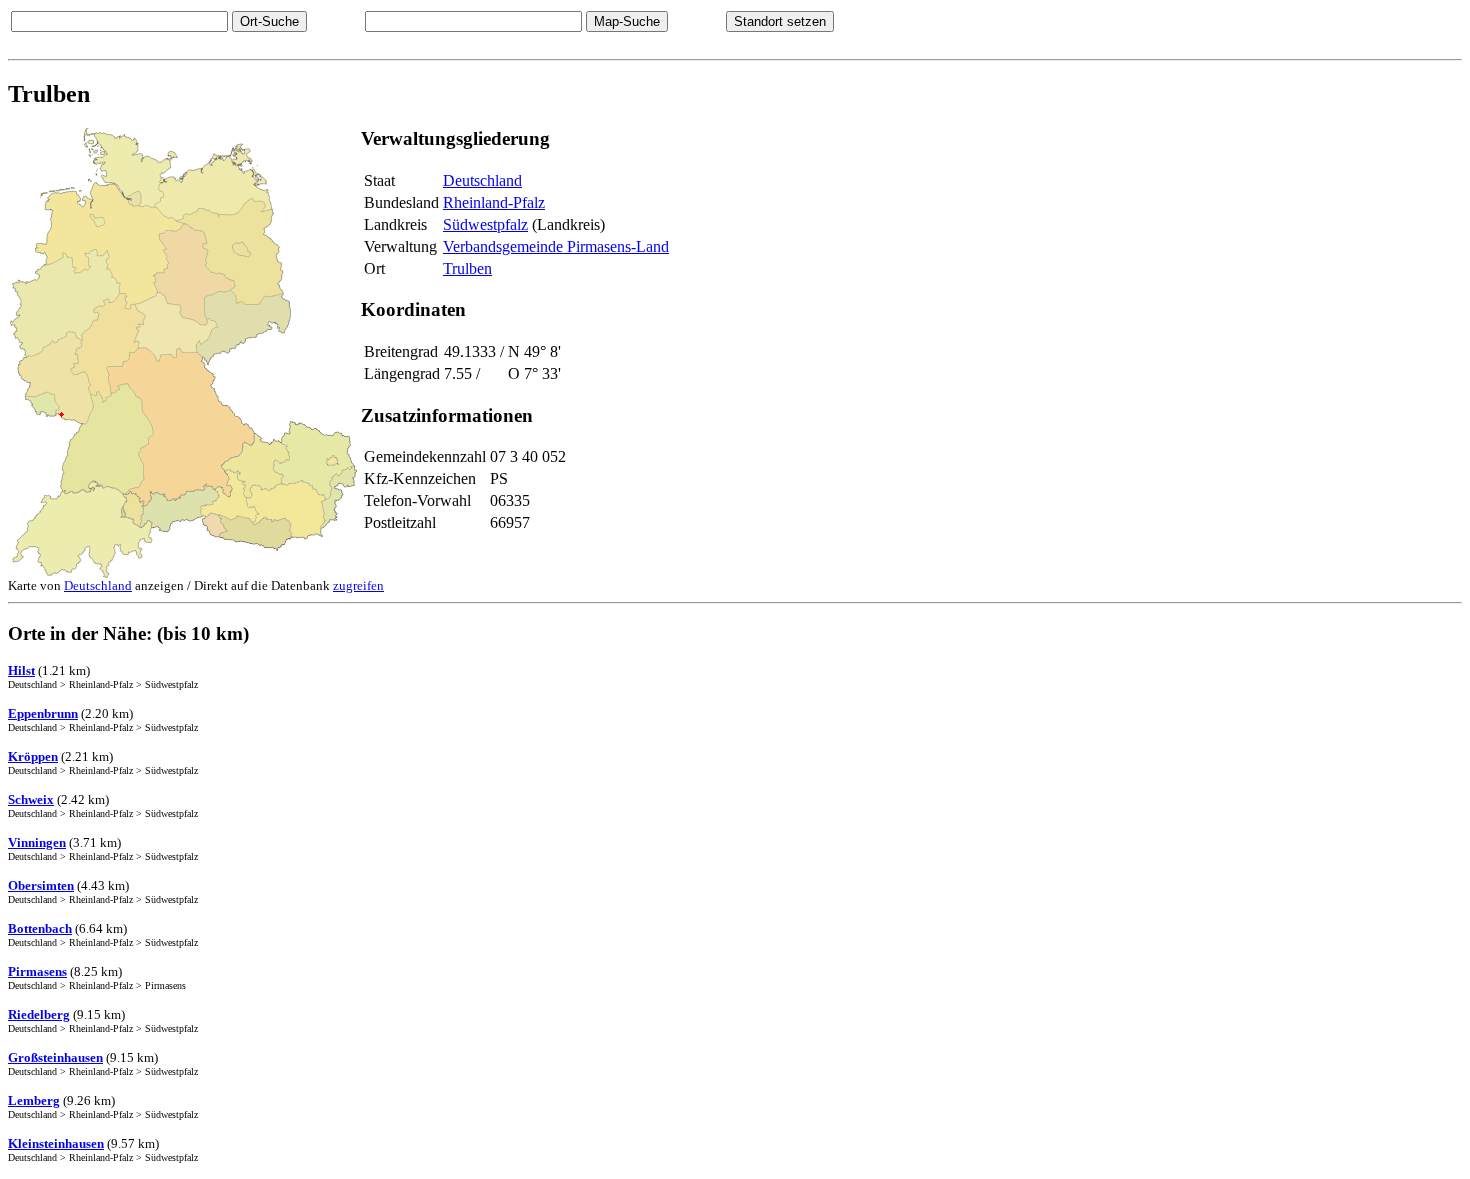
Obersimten (41, 885)
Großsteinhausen (55, 1057)
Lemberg (34, 1100)
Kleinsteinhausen (56, 1143)
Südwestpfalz (485, 224)
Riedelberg (39, 1014)
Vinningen (37, 842)
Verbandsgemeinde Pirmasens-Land (556, 246)
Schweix (31, 799)
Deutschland (482, 180)
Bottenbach (40, 928)
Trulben (467, 268)
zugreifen (358, 585)
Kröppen (33, 756)
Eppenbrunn (43, 713)
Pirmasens (37, 971)
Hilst (21, 670)
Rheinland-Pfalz (494, 202)
